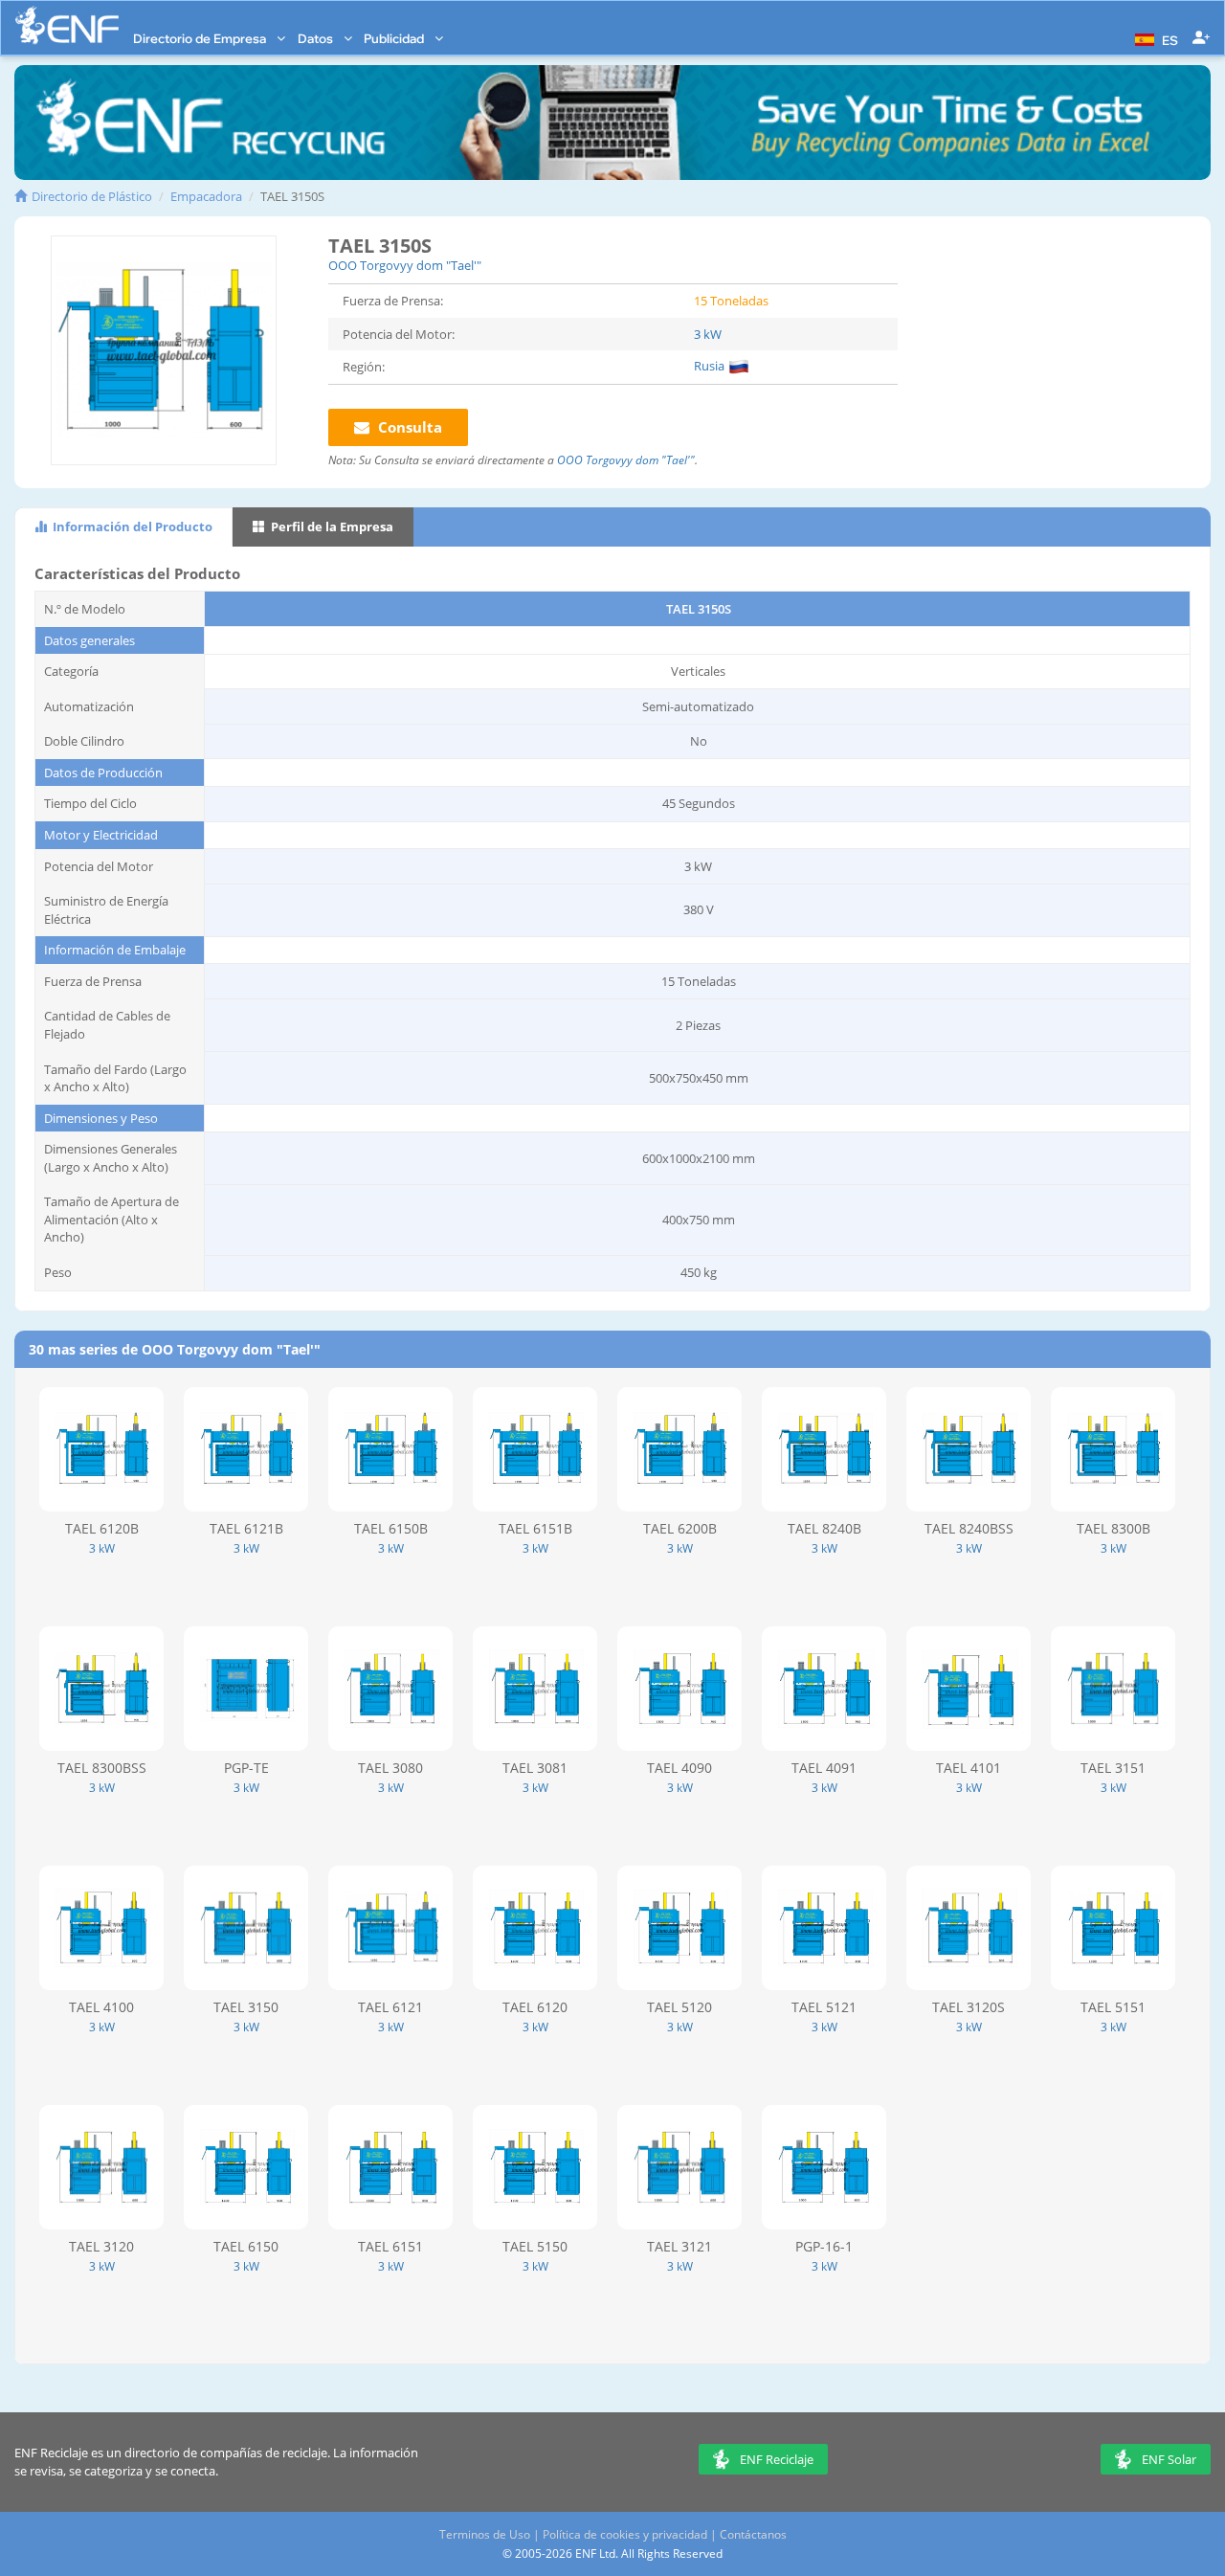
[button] (1154, 38)
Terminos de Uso (485, 2534)
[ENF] (67, 25)
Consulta (408, 427)
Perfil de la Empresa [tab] (331, 526)
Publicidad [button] (395, 38)
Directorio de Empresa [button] (201, 38)
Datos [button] (317, 38)
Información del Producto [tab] (131, 526)
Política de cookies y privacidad (625, 2534)
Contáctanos (753, 2534)
